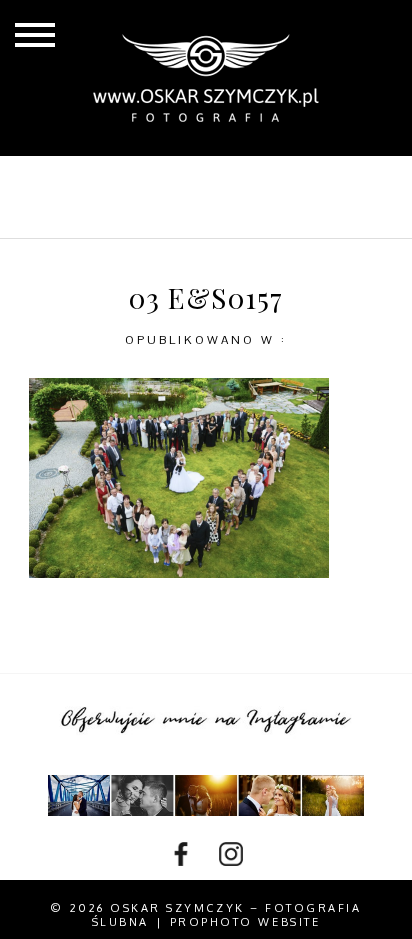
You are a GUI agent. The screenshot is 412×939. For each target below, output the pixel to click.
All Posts (127, 180)
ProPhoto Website (245, 922)
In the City (127, 213)
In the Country (282, 213)
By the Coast (268, 180)
